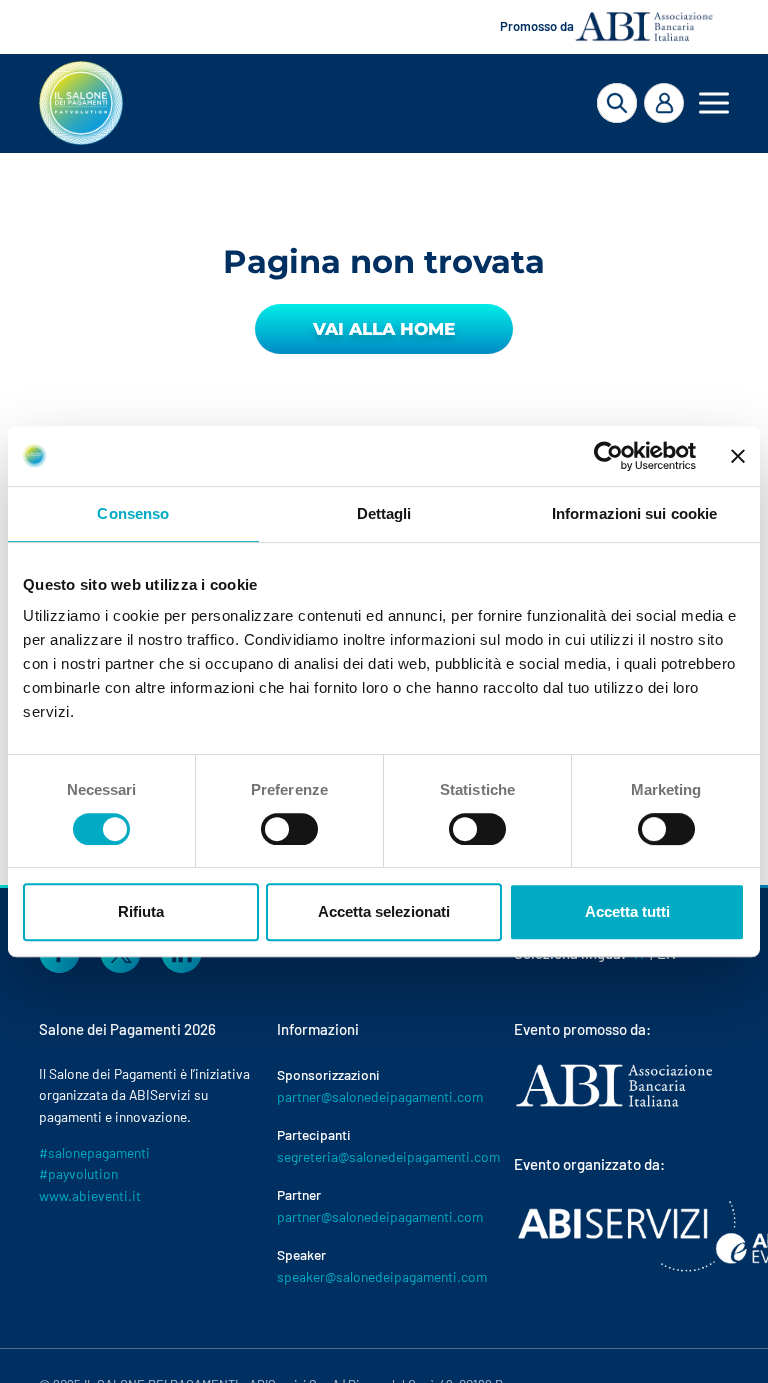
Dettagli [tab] (384, 513)
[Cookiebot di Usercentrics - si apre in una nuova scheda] (608, 456)
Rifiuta (141, 911)
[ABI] (614, 1106)
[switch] (289, 829)
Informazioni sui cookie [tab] (634, 513)
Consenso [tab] (133, 513)
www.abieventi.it (90, 1195)
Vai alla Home (384, 329)
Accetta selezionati (384, 911)
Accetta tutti (627, 911)
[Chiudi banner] (738, 456)
